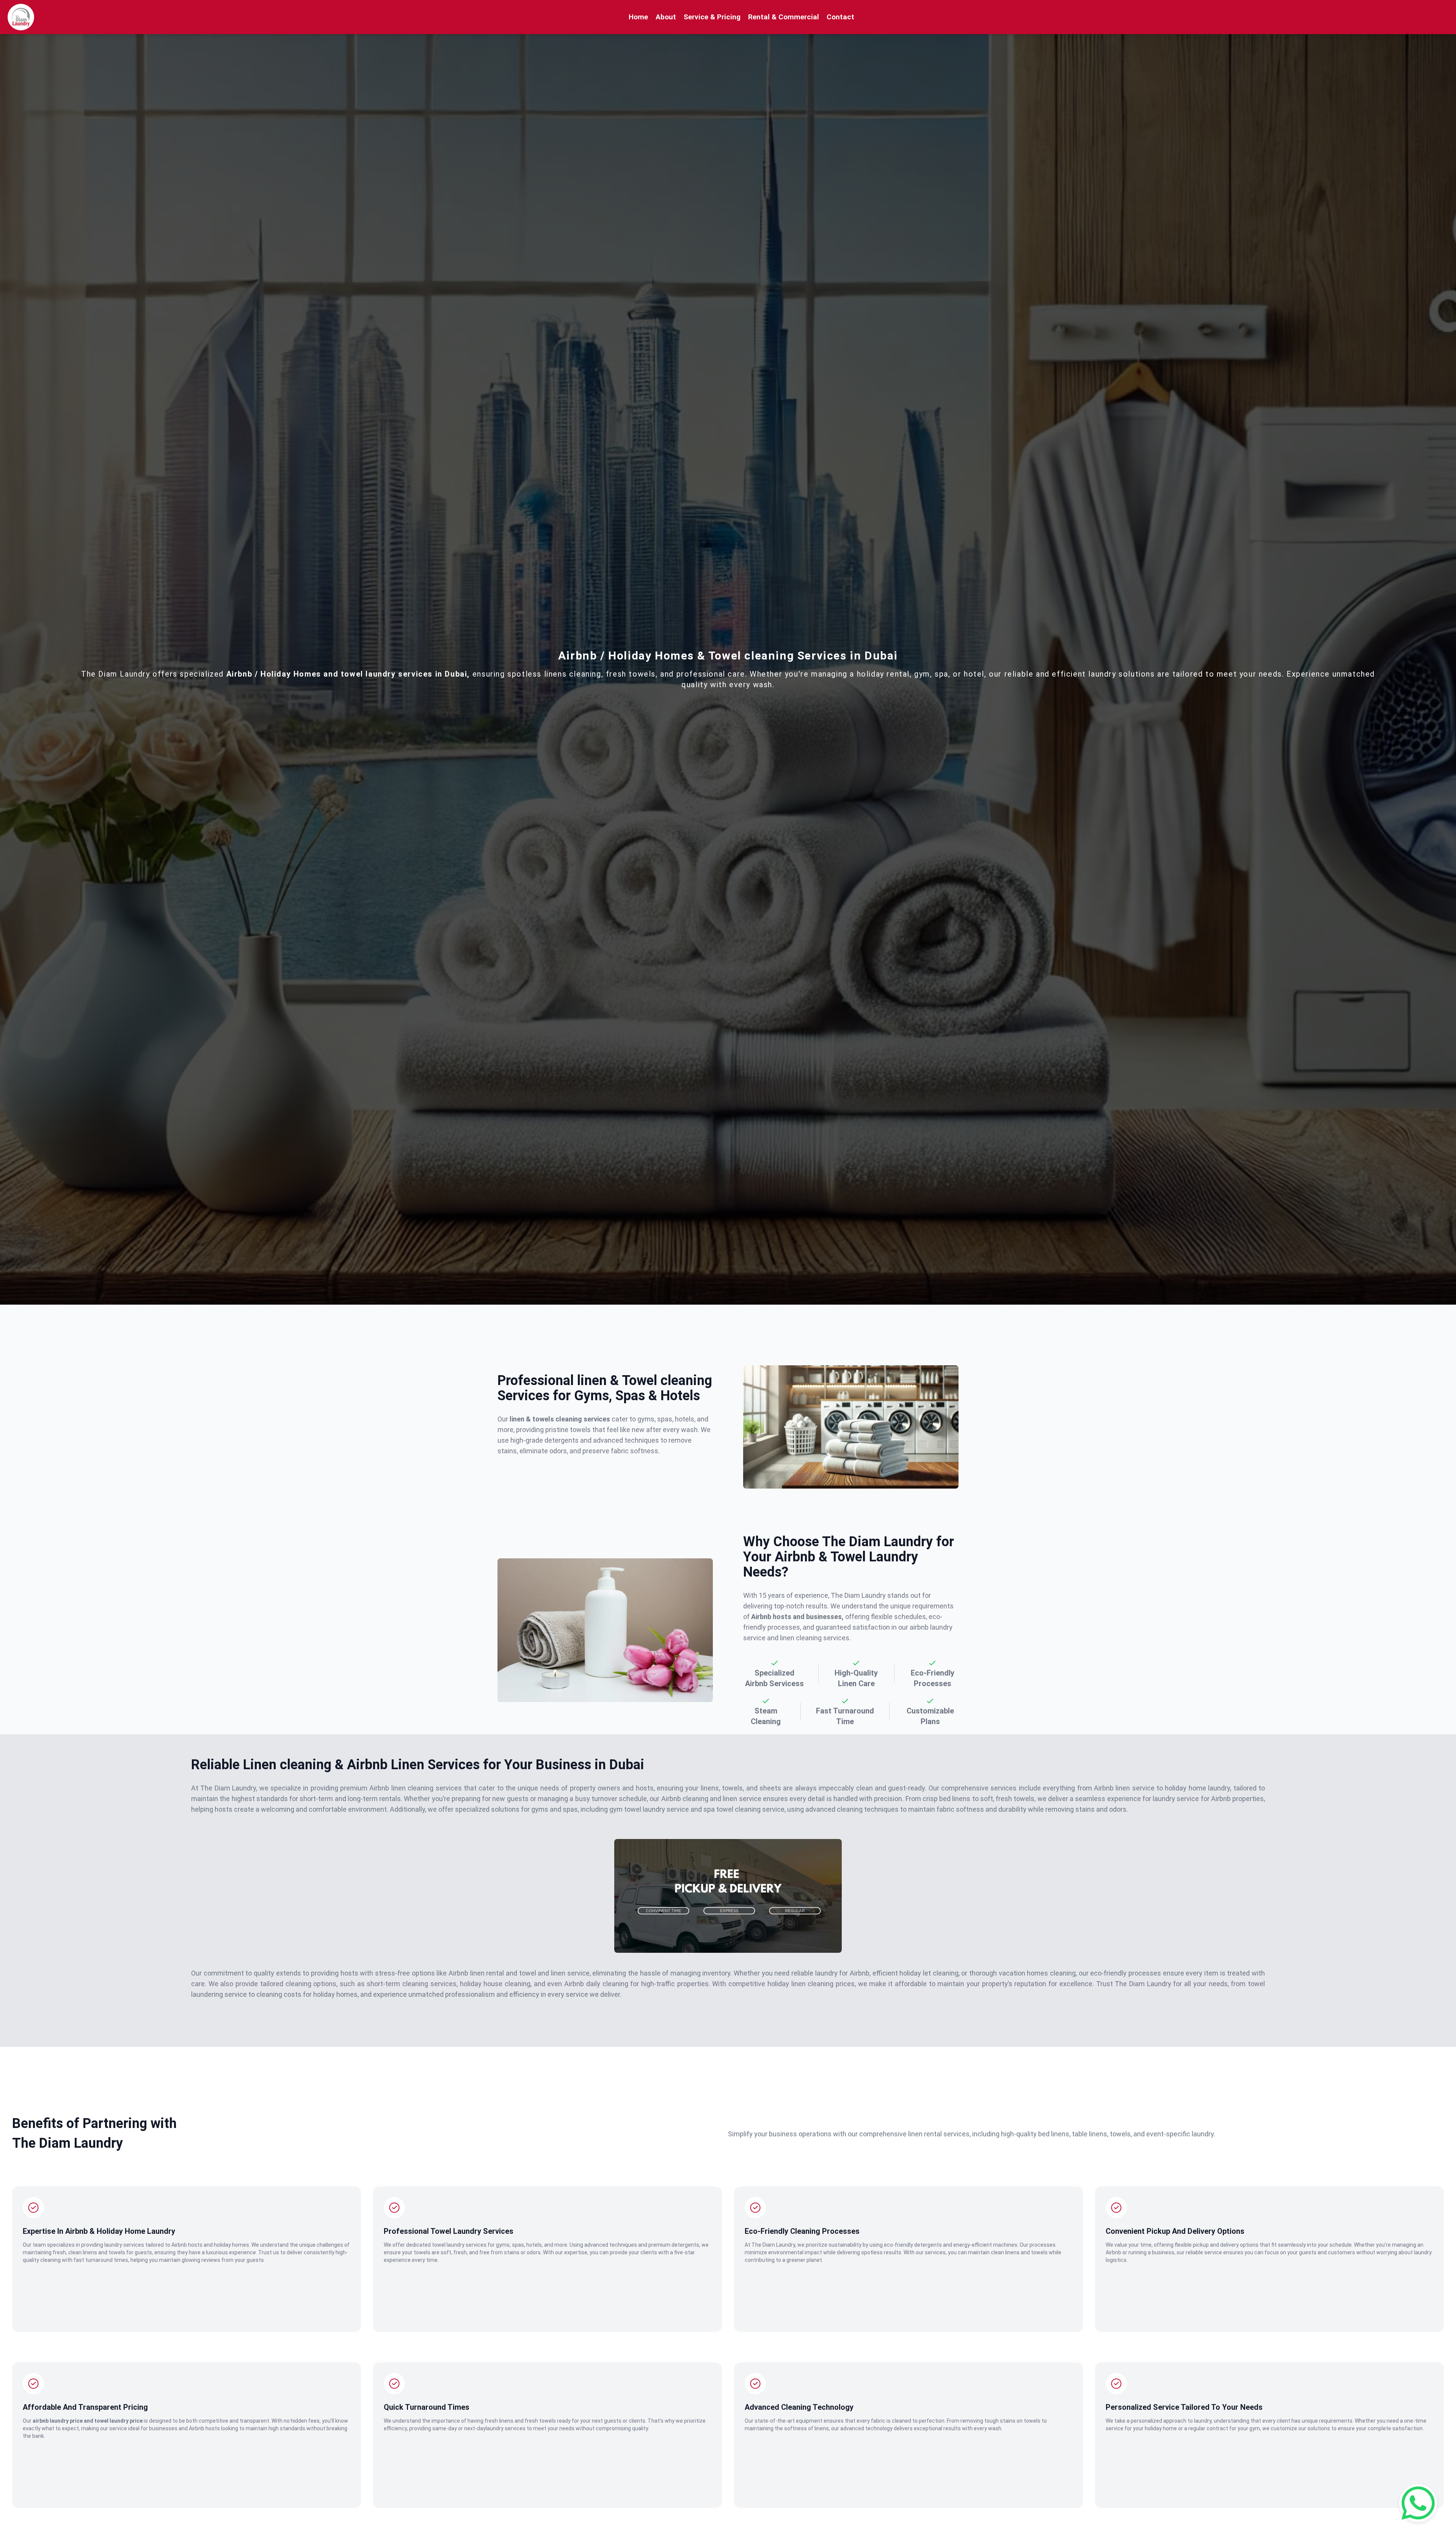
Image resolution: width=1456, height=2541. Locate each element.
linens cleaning (573, 674)
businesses (163, 2428)
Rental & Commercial (784, 17)
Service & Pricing (712, 17)
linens (506, 2421)
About (666, 17)
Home (638, 17)
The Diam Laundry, (774, 2245)
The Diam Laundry (859, 1595)
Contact (840, 17)
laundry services (506, 2428)
